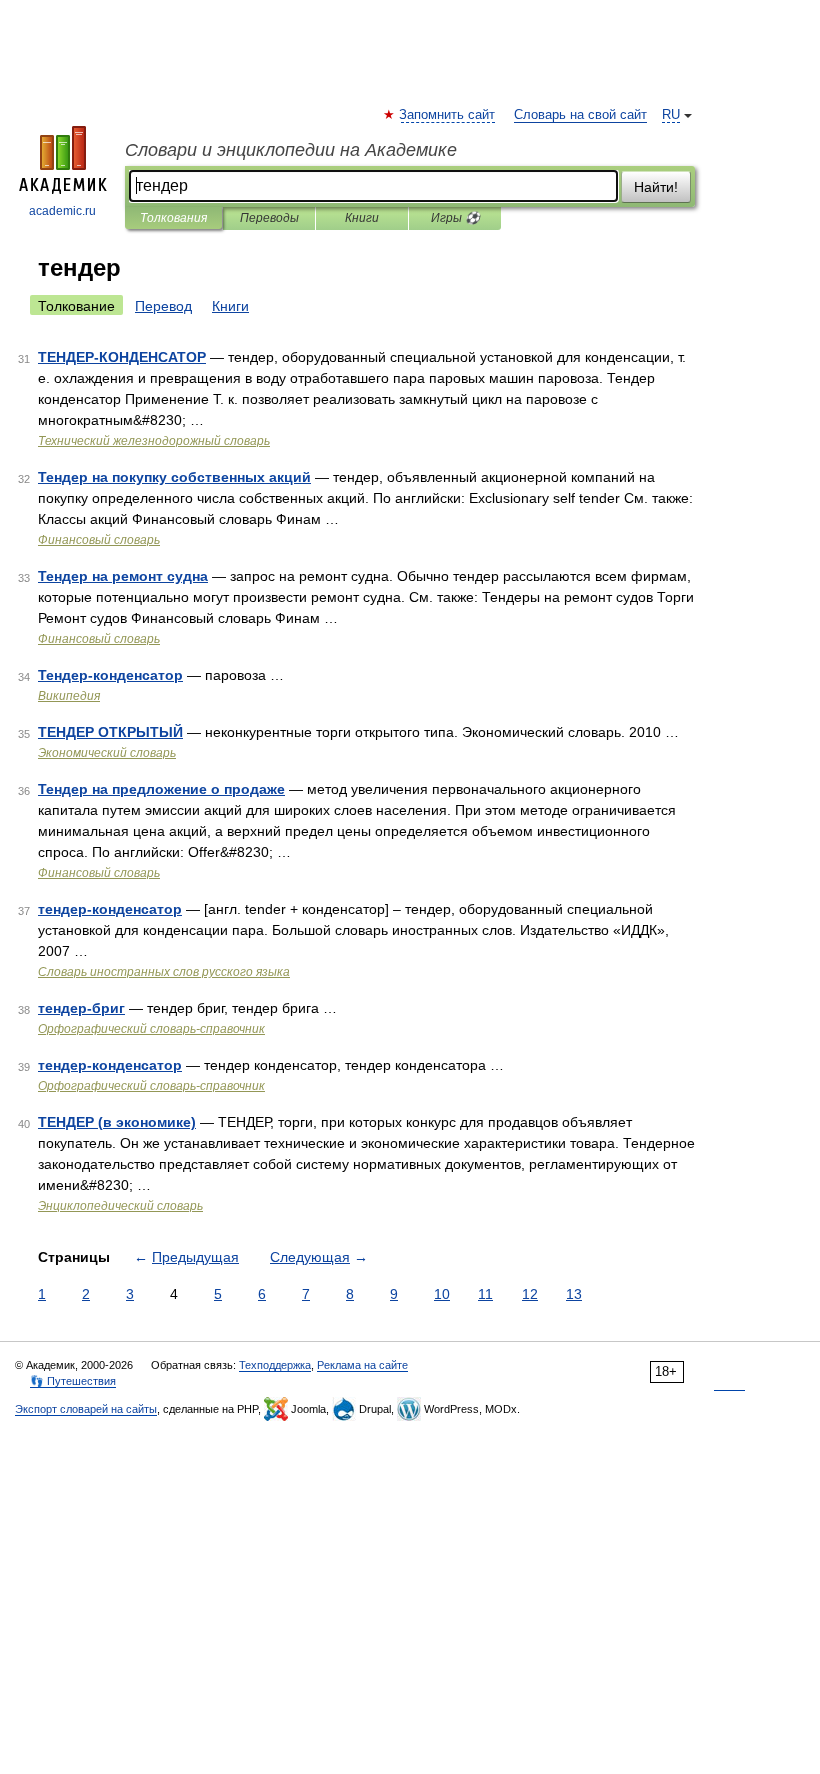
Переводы (269, 218)
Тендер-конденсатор (110, 675)
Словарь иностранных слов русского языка (164, 972)
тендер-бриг (81, 1008)
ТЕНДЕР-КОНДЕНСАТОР (122, 357)
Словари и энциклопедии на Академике (291, 150)
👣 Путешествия (73, 1381)
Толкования (173, 218)
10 (442, 1294)
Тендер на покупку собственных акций (174, 477)
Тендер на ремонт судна (123, 576)
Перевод (163, 306)
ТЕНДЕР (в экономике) (117, 1122)
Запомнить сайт (448, 115)
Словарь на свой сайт (580, 115)
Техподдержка (275, 1365)
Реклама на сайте (362, 1365)
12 (530, 1294)
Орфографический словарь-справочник (151, 1029)
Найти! (656, 187)
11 (485, 1294)
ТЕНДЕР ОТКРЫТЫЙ (110, 732)
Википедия (69, 696)
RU (671, 115)
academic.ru (62, 211)
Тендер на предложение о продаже (161, 789)
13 (574, 1294)
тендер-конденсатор (110, 909)
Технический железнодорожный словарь (154, 441)
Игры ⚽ (455, 218)
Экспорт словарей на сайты (86, 1409)
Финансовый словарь (99, 540)
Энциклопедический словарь (120, 1206)
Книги (362, 218)
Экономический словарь (107, 753)
